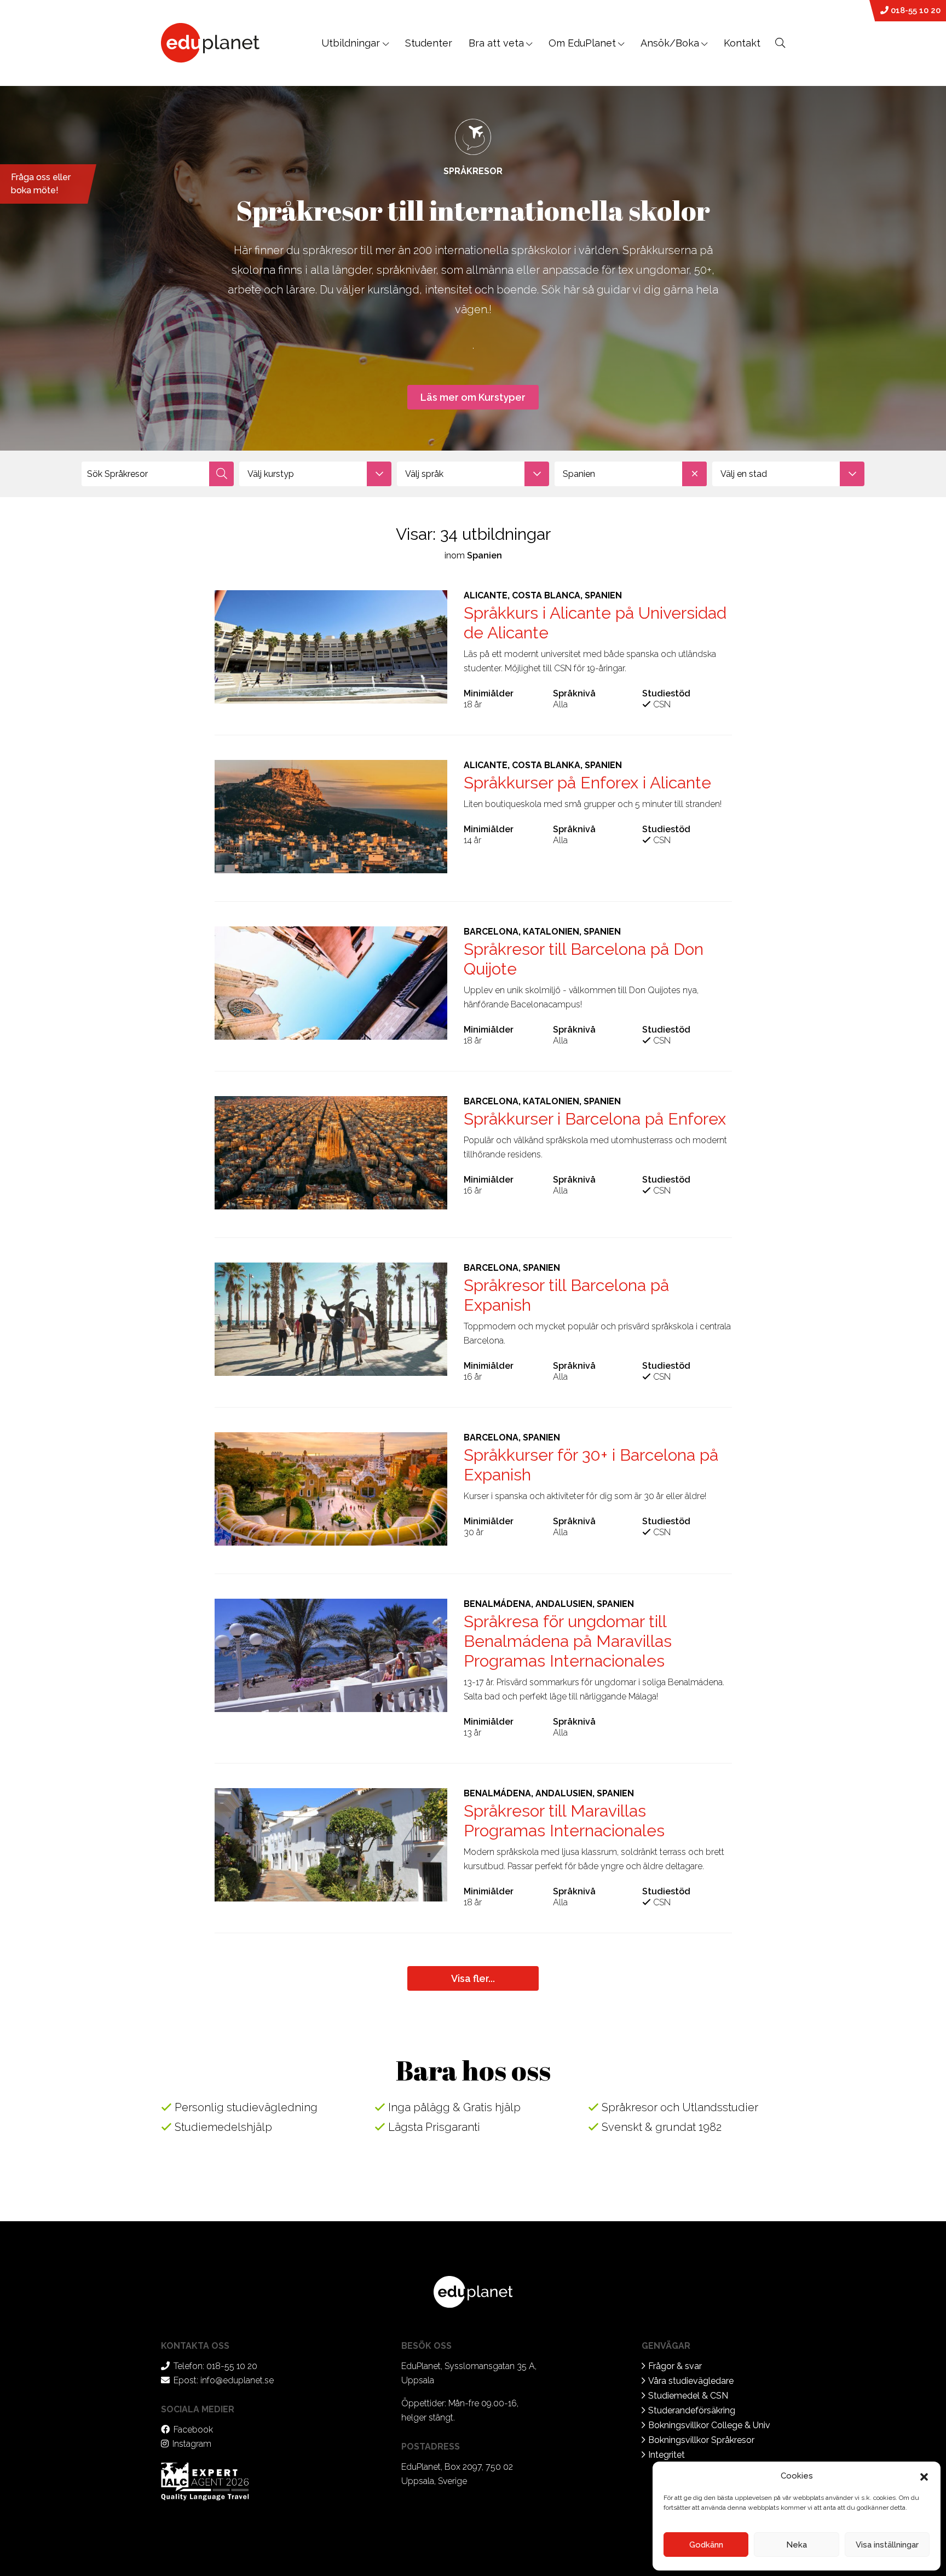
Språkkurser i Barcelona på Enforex (595, 1119)
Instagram (192, 2444)
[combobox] (315, 474)
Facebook (193, 2430)
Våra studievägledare (691, 2381)
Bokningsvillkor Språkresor (701, 2440)
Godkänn (706, 2545)
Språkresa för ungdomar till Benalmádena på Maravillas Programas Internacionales (568, 1641)
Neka (797, 2545)
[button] (924, 2476)
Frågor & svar (675, 2366)
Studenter (429, 43)
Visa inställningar (887, 2545)
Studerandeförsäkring (692, 2410)
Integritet (667, 2455)
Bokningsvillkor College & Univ (709, 2425)
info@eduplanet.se (237, 2380)
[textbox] (315, 474)
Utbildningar (352, 43)
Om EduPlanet (582, 43)
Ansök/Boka (670, 43)
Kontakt (742, 43)
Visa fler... (473, 1978)
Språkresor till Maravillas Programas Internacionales (564, 1821)
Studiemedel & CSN (688, 2396)
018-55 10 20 (915, 10)
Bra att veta (496, 43)
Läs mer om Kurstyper (473, 397)
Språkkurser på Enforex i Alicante (587, 783)
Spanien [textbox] (579, 474)
